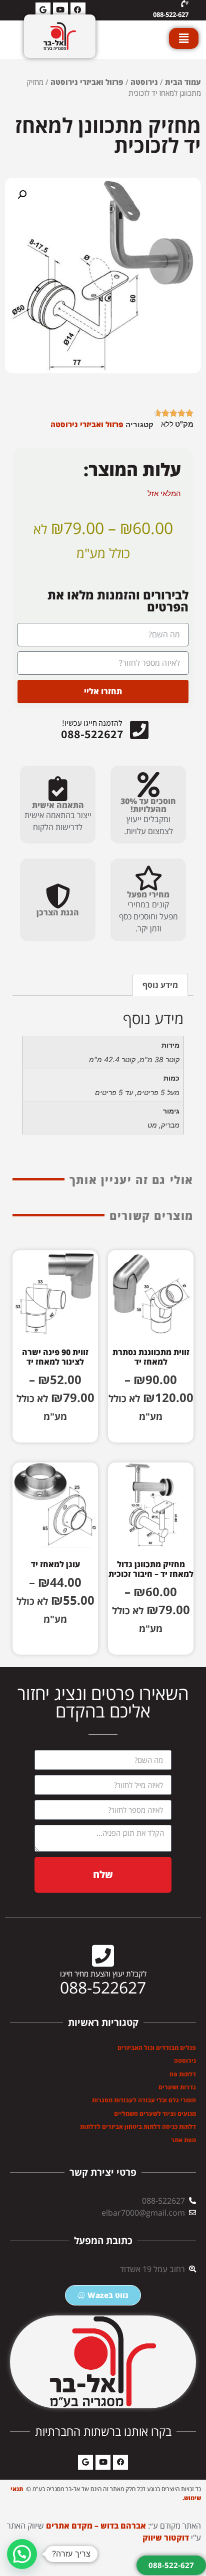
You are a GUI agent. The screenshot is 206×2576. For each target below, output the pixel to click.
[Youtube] (103, 2462)
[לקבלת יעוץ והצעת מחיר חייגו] (103, 1956)
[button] (22, 195)
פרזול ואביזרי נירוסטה (87, 82)
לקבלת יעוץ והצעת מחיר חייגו (103, 1974)
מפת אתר (183, 2140)
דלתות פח (183, 2074)
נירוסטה (144, 82)
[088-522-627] (184, 4)
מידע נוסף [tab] (160, 985)
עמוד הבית (183, 82)
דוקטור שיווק (166, 2538)
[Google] (85, 2462)
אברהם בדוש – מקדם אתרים (96, 2526)
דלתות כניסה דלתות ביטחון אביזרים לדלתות (138, 2127)
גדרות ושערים (177, 2087)
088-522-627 (171, 14)
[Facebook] (120, 2462)
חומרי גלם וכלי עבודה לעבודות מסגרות (144, 2100)
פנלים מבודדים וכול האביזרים (157, 2048)
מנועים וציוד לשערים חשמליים (155, 2114)
